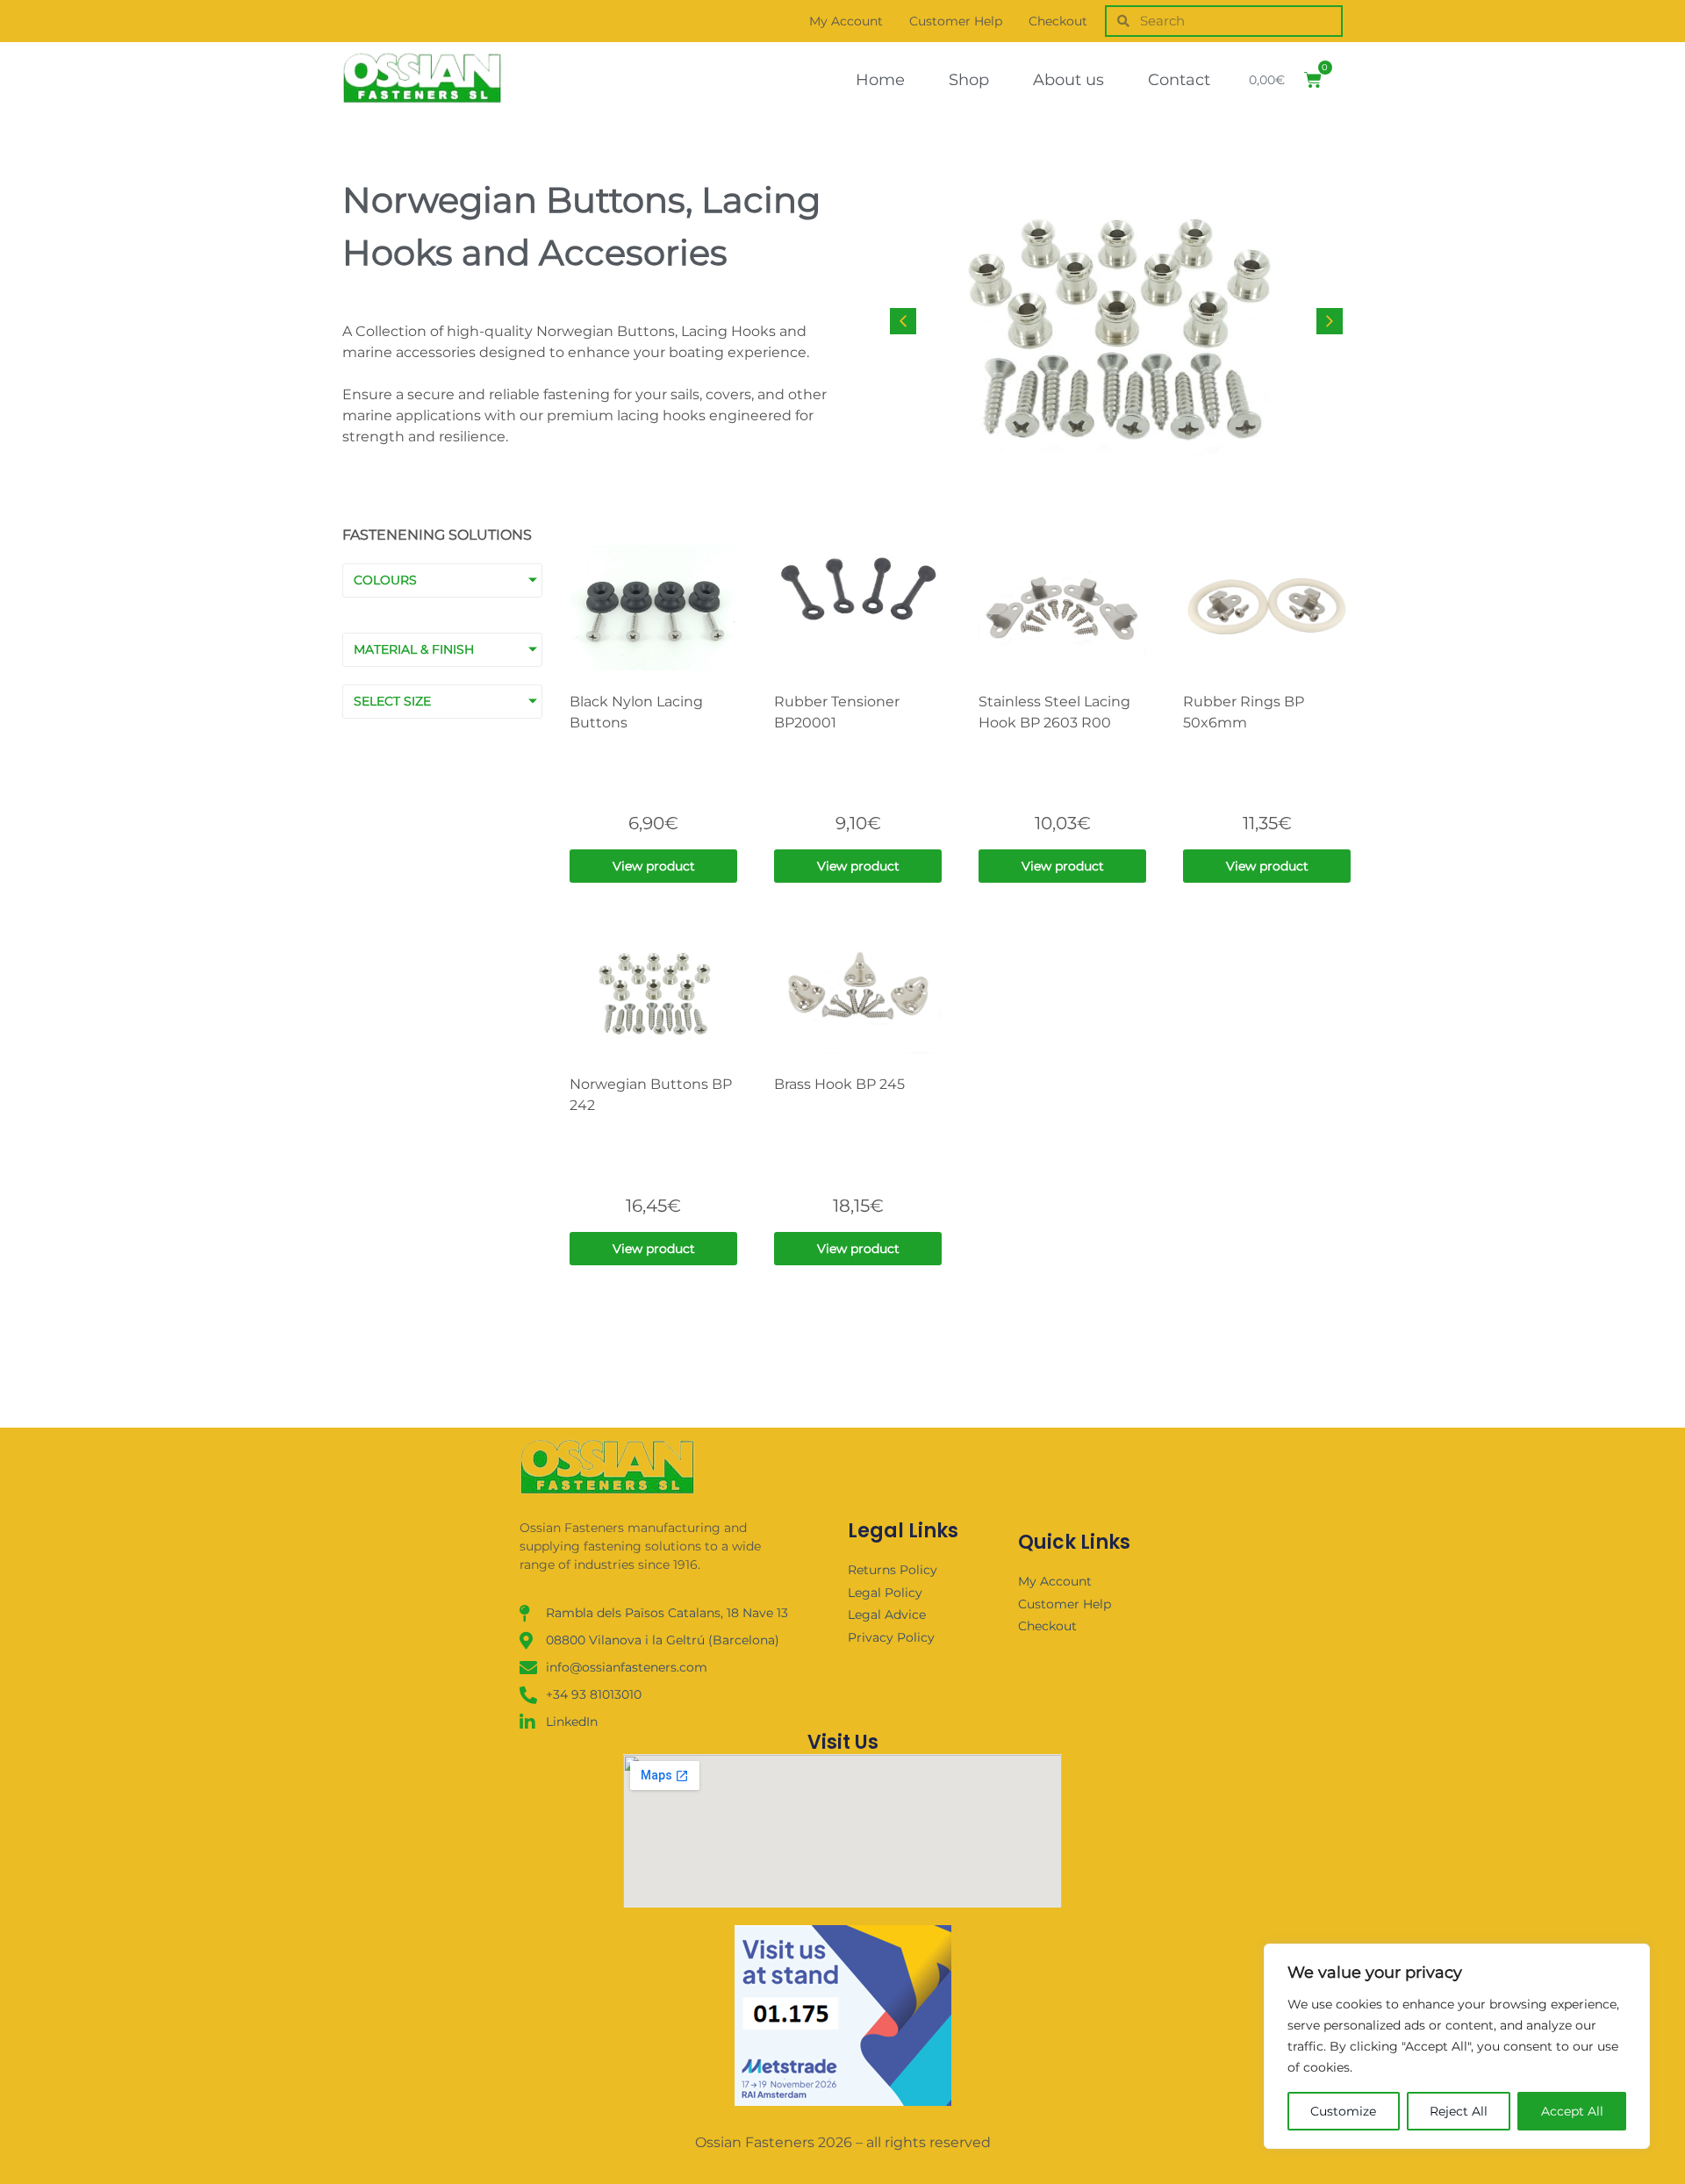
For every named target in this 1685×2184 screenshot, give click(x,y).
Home (880, 80)
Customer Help (956, 21)
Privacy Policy (891, 1637)
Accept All (1572, 2111)
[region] (1457, 2046)
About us (1068, 80)
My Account (846, 21)
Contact (1179, 80)
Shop (969, 80)
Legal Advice (887, 1615)
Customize (1343, 2111)
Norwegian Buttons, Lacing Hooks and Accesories (581, 226)
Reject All (1459, 2111)
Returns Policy (893, 1570)
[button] (1330, 321)
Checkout (1058, 21)
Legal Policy (885, 1593)
